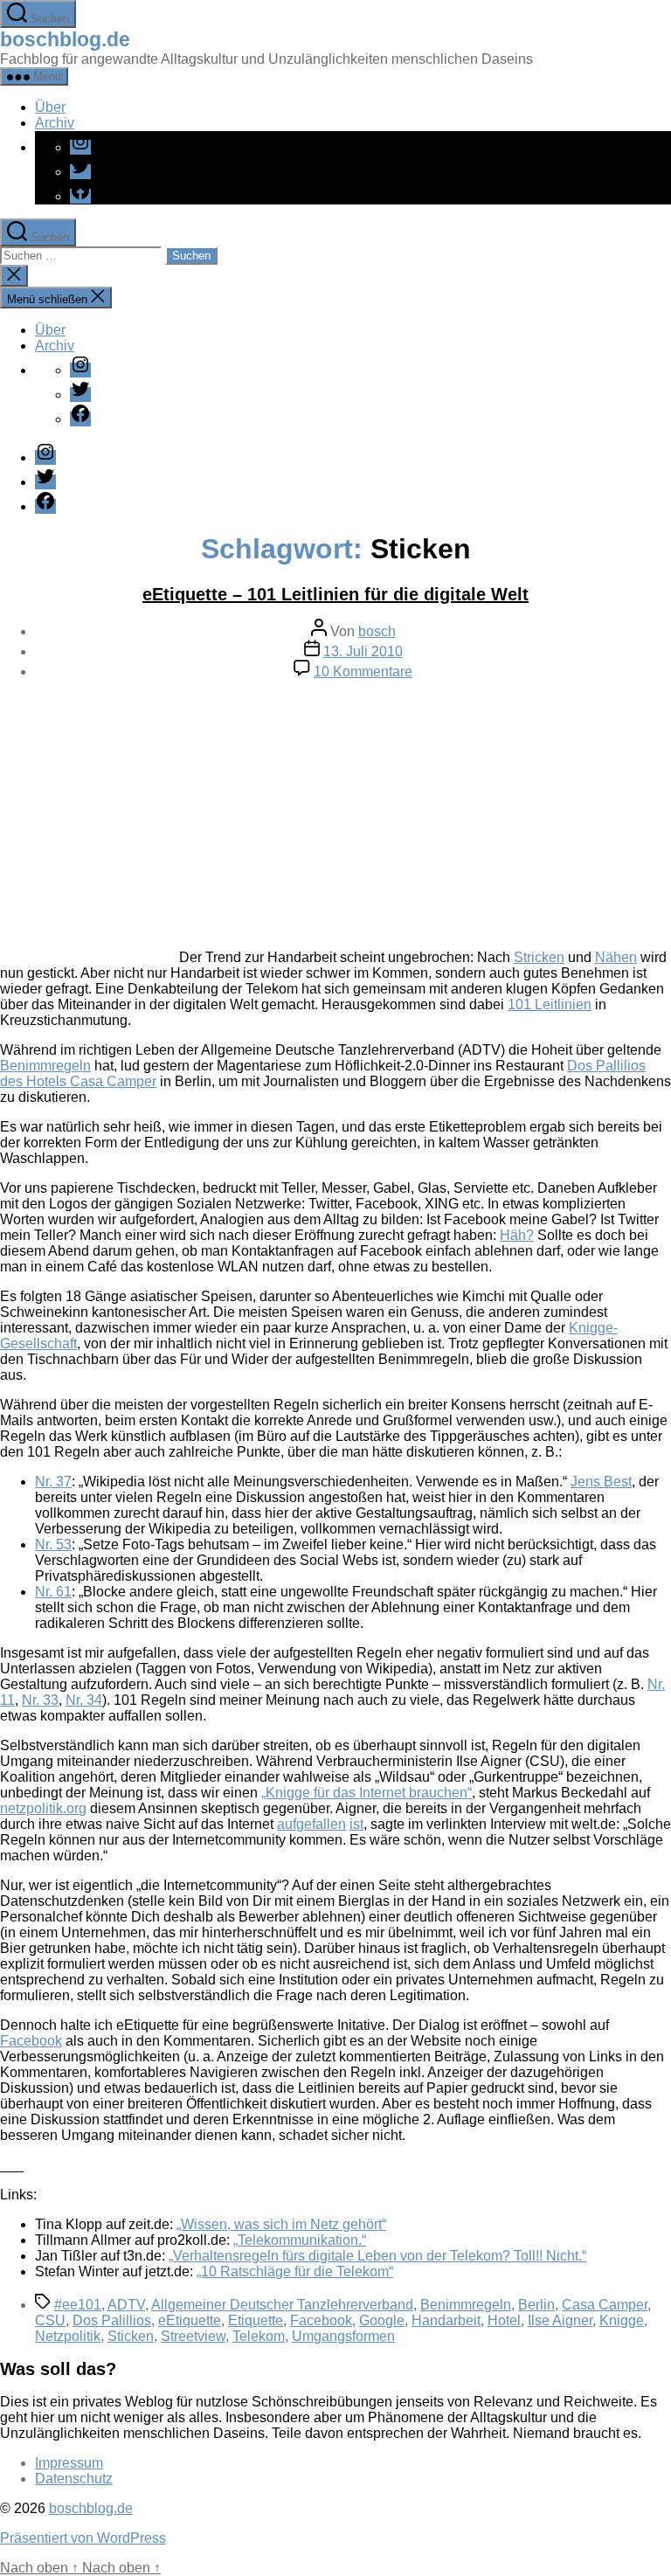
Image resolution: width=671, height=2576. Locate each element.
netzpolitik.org (43, 1808)
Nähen (616, 957)
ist (356, 1824)
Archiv (55, 123)
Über (50, 107)
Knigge (622, 2320)
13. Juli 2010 (363, 651)
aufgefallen (311, 1824)
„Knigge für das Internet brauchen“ (367, 1793)
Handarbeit (446, 2320)
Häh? (517, 1235)
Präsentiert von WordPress (83, 2538)
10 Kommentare (363, 672)
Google (382, 2320)
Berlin (536, 2305)
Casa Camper (605, 2305)
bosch (377, 631)
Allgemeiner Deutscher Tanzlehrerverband (282, 2305)
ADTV (126, 2305)
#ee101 (78, 2305)
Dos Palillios (112, 2320)
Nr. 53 (53, 1544)
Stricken (539, 957)
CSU (50, 2320)
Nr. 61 (53, 1592)
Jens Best (601, 1482)
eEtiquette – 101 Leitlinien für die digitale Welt (335, 594)
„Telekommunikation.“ (300, 2240)
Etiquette (256, 2320)
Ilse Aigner (560, 2320)
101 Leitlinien (550, 1004)
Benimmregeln (45, 1066)
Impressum (69, 2463)
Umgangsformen (343, 2336)
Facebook (31, 2041)
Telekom (259, 2336)
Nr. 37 (53, 1482)
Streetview (193, 2336)
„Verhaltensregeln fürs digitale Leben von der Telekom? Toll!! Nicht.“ (377, 2256)
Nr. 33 (40, 1700)
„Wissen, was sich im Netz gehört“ (281, 2224)
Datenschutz (74, 2479)
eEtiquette (190, 2320)
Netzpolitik (68, 2336)
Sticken (131, 2336)
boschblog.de (65, 39)
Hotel (504, 2320)
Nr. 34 (84, 1700)
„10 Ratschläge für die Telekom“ (295, 2271)
